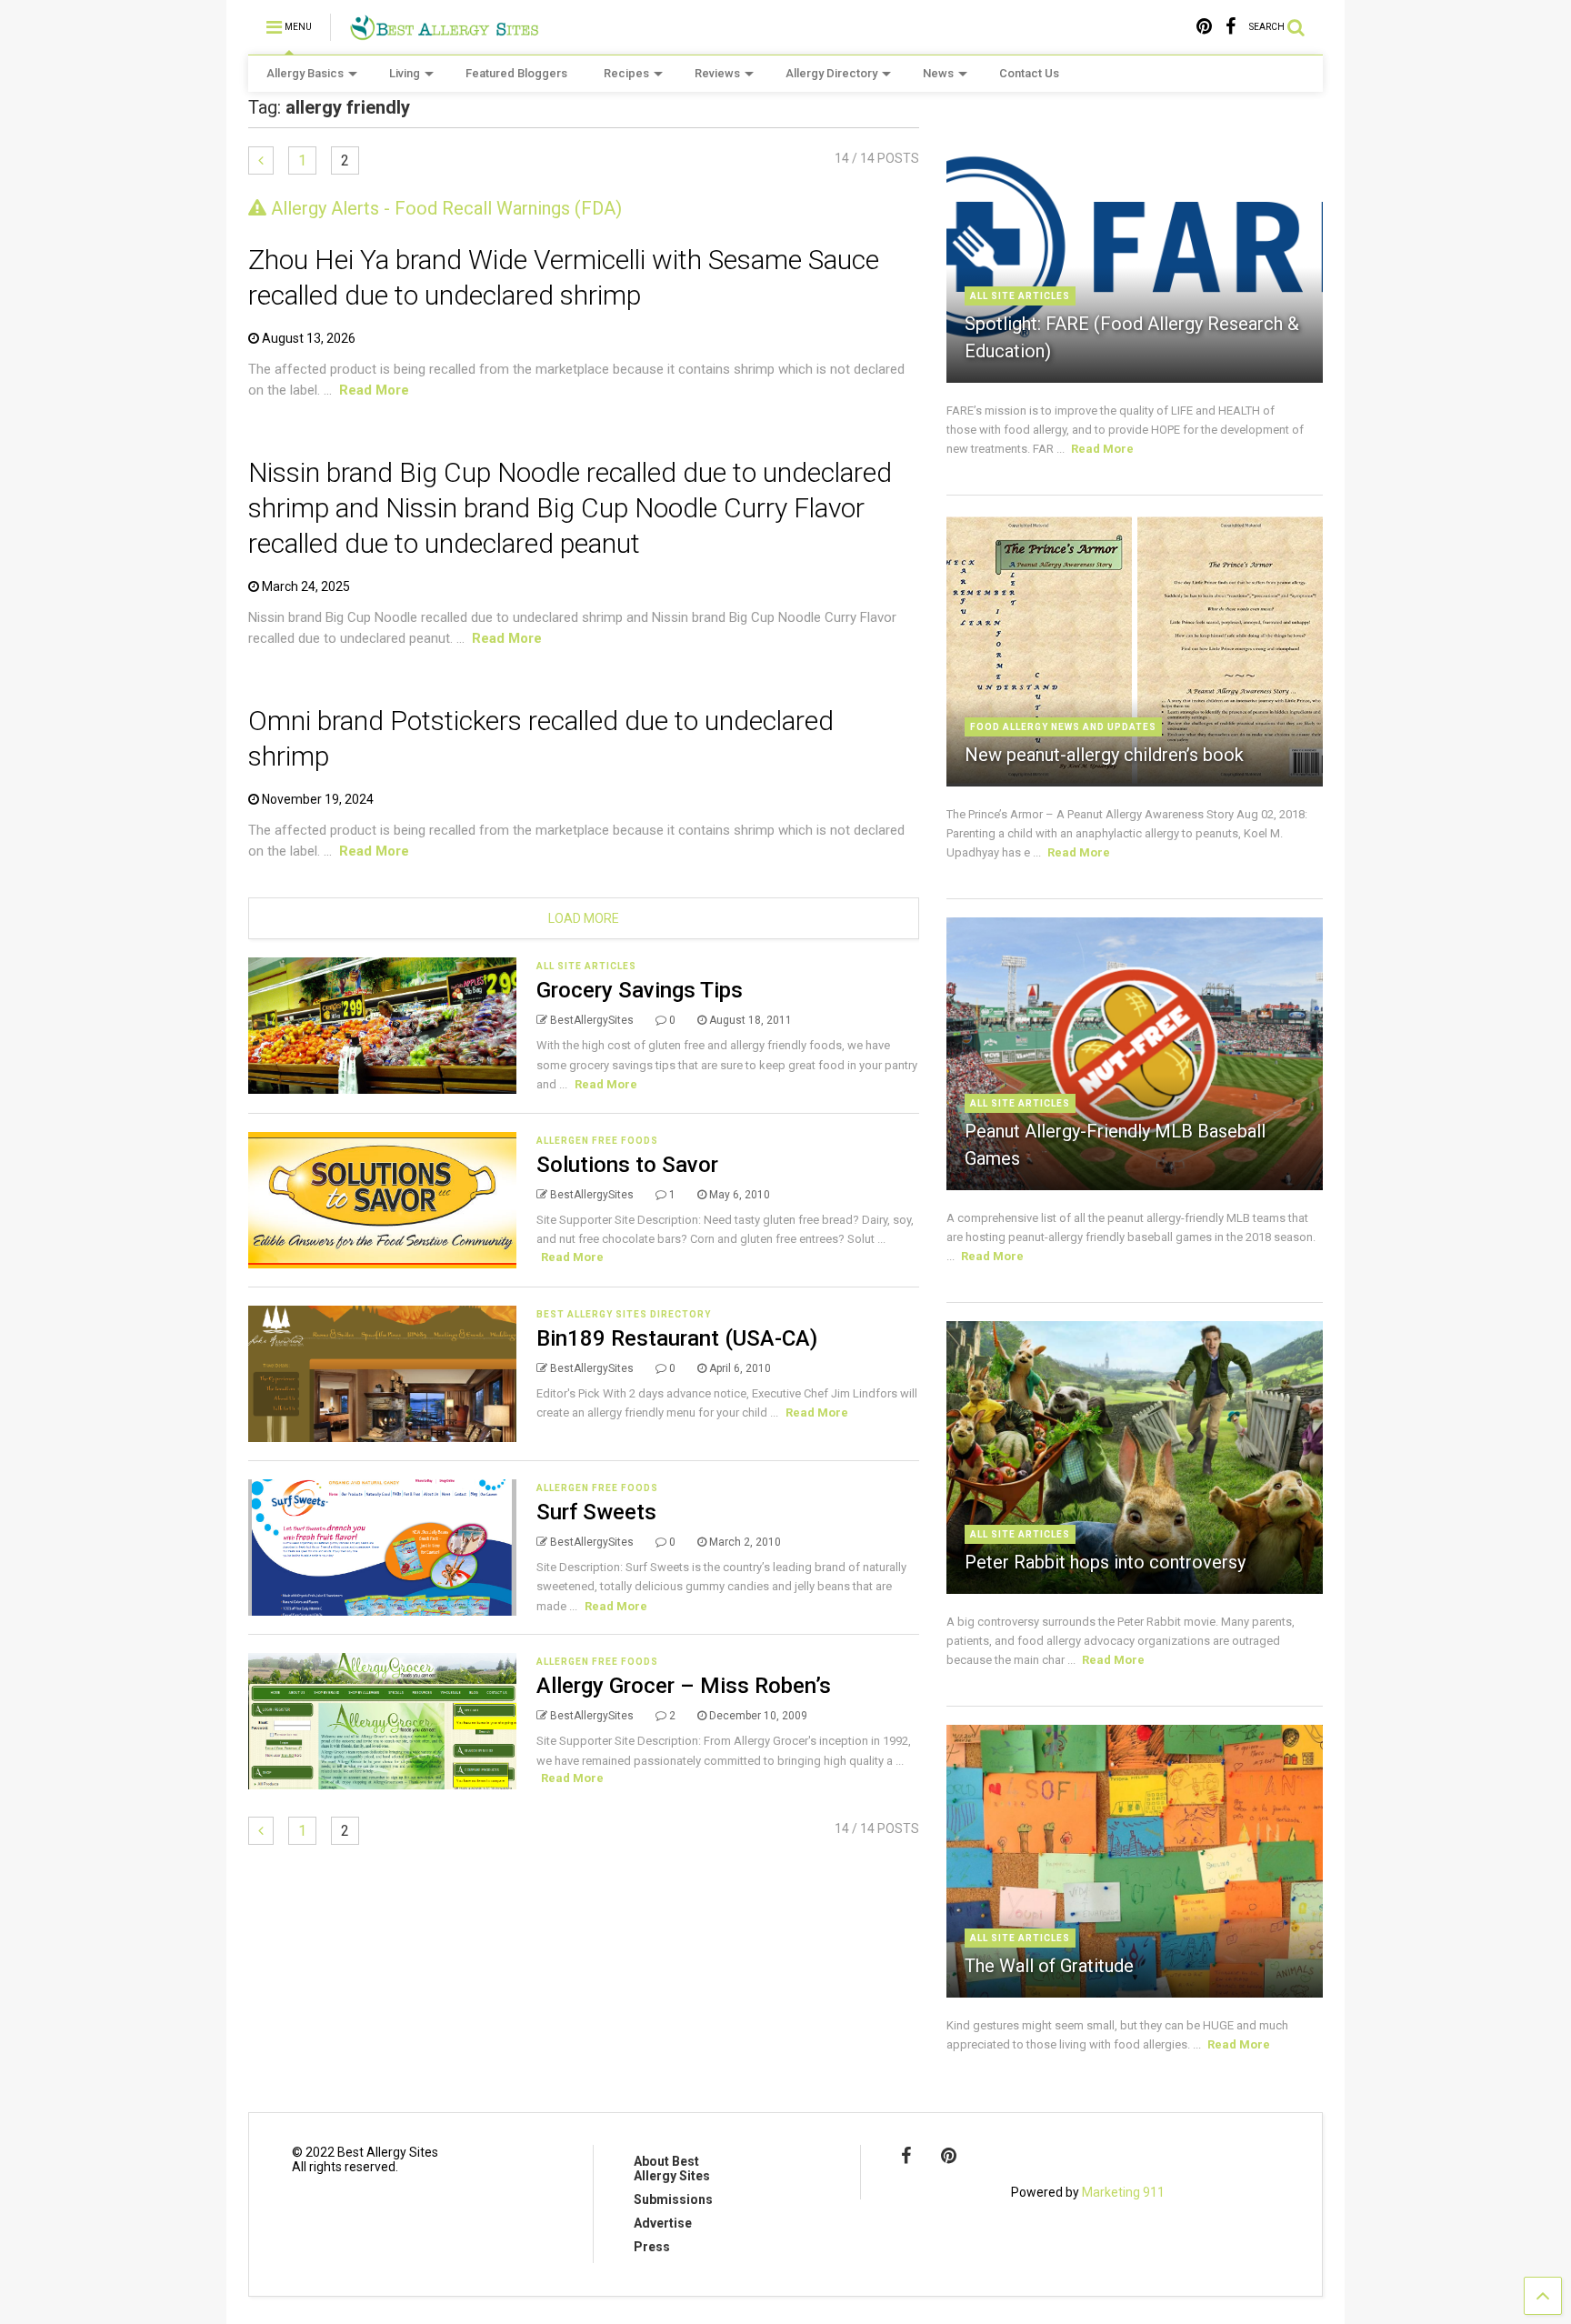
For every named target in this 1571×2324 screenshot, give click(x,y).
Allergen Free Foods (597, 1141)
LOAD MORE (584, 918)
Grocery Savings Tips (640, 990)
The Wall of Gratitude (1049, 1966)
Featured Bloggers (516, 73)
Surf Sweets (596, 1512)
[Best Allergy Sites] (444, 33)
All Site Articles (586, 966)
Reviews (717, 73)
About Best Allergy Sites (672, 2169)
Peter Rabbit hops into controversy (1105, 1562)
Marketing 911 (1123, 2192)
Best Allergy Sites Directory (624, 1314)
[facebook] (1231, 27)
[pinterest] (1204, 27)
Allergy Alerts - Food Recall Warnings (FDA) (444, 208)
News (938, 73)
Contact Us (1029, 73)
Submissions (673, 2199)
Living (405, 73)
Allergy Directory (831, 73)
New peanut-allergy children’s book (1104, 755)
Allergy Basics (305, 73)
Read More (374, 390)
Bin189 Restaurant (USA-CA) (677, 1338)
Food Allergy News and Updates (1063, 727)
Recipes (626, 73)
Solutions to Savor (627, 1165)
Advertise (663, 2223)
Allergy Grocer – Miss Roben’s (684, 1686)
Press (652, 2247)
